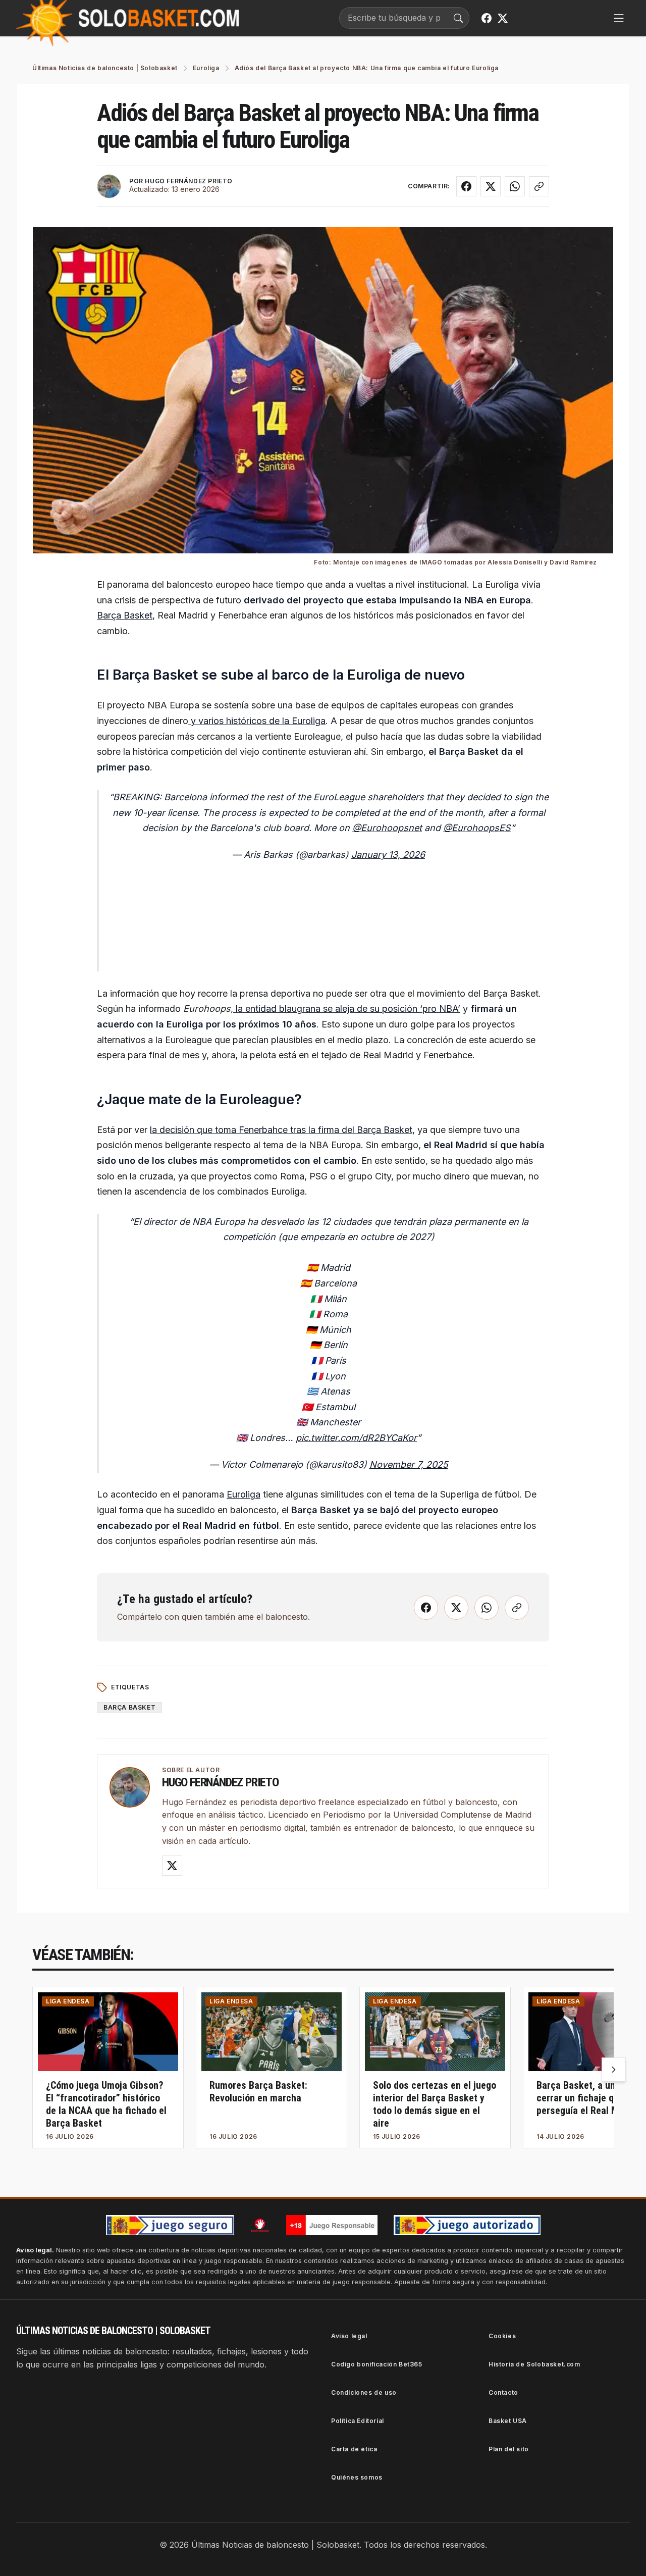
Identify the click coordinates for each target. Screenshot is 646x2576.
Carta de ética (354, 2449)
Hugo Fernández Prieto (220, 1782)
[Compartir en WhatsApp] (515, 186)
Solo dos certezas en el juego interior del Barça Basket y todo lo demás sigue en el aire (435, 2104)
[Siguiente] (614, 2070)
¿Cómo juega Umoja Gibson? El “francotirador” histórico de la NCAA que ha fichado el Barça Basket (106, 2104)
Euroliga (244, 1494)
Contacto (503, 2392)
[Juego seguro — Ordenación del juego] (170, 2225)
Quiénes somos (357, 2477)
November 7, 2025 (409, 1464)
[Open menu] (619, 18)
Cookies (502, 2336)
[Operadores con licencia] (467, 2225)
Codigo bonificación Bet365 (377, 2364)
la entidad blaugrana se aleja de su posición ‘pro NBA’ (347, 1009)
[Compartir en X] (491, 186)
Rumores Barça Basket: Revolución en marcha (258, 2092)
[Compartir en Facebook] (466, 186)
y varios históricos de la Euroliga (257, 721)
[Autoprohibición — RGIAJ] (260, 2225)
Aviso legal (349, 2336)
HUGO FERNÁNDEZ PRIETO (189, 181)
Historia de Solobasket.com (534, 2364)
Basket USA (508, 2421)
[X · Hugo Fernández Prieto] (172, 1866)
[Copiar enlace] (539, 186)
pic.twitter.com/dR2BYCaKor (356, 1438)
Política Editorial (358, 2421)
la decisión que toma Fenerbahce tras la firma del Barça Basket (281, 1130)
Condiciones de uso (364, 2392)
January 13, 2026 (388, 855)
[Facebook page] (487, 18)
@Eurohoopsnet (387, 828)
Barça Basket (125, 615)
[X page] (503, 18)
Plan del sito (509, 2449)
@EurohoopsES (477, 828)
